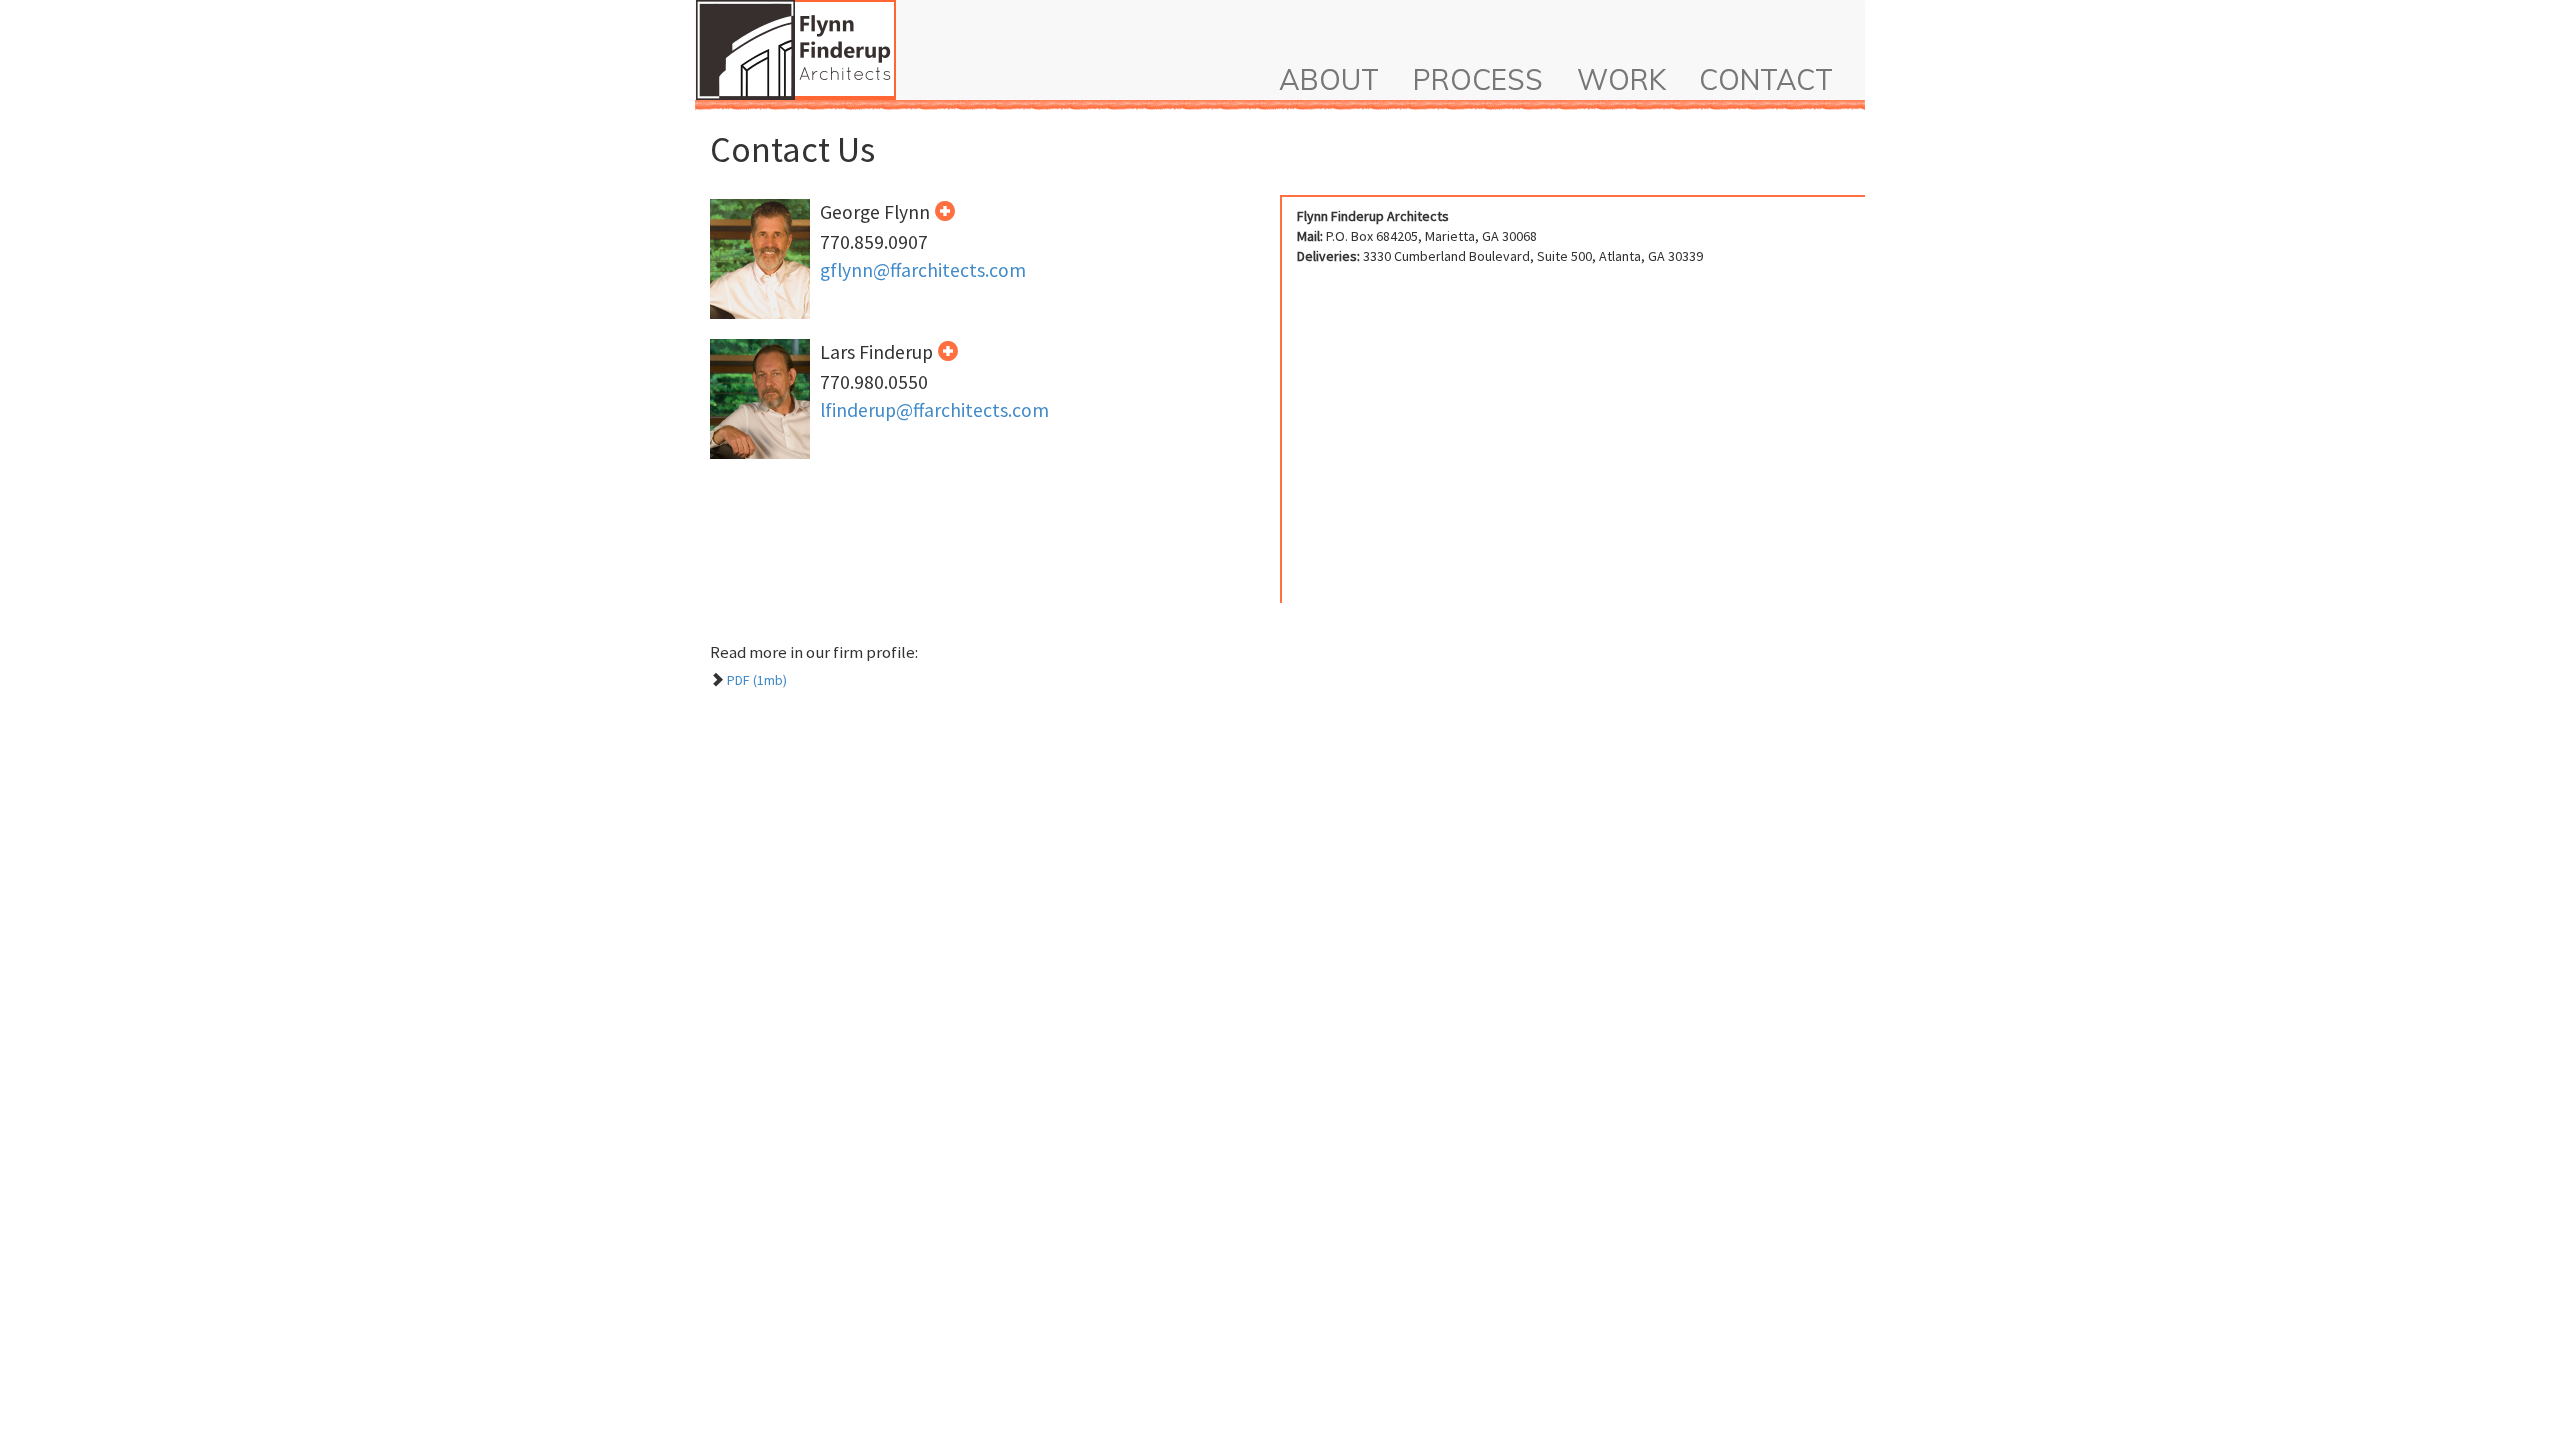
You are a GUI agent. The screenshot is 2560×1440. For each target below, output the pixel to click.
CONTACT (1766, 79)
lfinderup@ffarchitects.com (934, 410)
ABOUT (1329, 79)
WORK (1621, 79)
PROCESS (1478, 79)
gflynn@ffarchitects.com (923, 270)
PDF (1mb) (757, 680)
